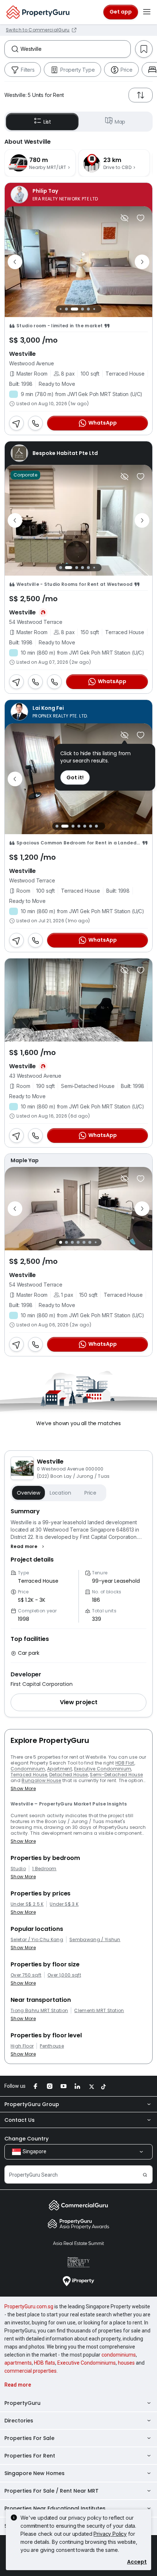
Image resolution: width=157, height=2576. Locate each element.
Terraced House (29, 1775)
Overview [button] (28, 1493)
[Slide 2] (65, 309)
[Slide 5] (87, 309)
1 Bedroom (44, 1869)
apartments (18, 2363)
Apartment (60, 1769)
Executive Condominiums (87, 2363)
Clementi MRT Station (99, 2011)
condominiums (119, 2355)
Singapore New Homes (35, 2473)
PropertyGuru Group (32, 2104)
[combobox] (75, 49)
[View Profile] (78, 195)
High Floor (22, 2046)
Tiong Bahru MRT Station (39, 2011)
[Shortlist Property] (141, 218)
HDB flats (45, 2363)
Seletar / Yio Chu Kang (37, 1940)
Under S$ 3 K (64, 1904)
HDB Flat (125, 1763)
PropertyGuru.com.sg (29, 2306)
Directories (19, 2421)
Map (120, 122)
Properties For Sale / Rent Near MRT (51, 2491)
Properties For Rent (30, 2456)
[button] (28, 1547)
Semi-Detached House (116, 1775)
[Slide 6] (92, 309)
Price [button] (90, 1493)
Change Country (26, 2139)
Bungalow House (41, 1780)
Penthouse (52, 2046)
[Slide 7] (98, 309)
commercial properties (30, 2371)
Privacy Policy (110, 2534)
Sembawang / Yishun (95, 1940)
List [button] (47, 122)
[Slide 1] (59, 309)
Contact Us (20, 2120)
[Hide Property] (125, 218)
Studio (18, 1869)
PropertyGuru (22, 2403)
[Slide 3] (70, 309)
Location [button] (60, 1493)
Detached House (68, 1775)
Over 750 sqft (26, 1975)
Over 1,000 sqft (64, 1975)
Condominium (28, 1769)
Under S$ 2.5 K (27, 1904)
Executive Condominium (103, 1769)
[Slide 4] (78, 309)
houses (126, 2363)
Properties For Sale (29, 2438)
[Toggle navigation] (147, 12)
